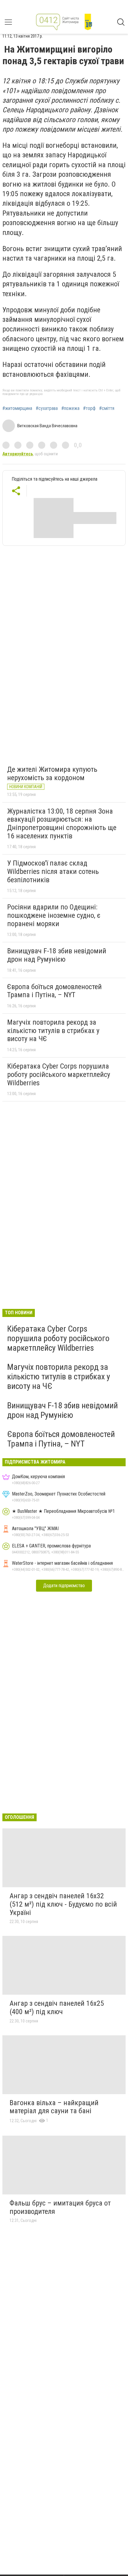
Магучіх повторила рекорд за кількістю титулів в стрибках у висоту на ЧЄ (53, 1030)
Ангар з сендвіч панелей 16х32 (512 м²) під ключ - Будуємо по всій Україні (63, 1904)
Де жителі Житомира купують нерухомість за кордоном (52, 774)
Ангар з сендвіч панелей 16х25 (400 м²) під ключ (57, 2008)
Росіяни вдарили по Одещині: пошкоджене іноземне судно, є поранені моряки (54, 915)
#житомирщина (17, 408)
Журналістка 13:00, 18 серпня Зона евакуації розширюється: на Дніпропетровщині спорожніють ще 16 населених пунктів (62, 824)
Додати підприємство (64, 1586)
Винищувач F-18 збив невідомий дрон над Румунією (57, 955)
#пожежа (70, 408)
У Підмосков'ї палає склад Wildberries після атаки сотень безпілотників (53, 871)
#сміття (107, 408)
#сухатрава (47, 408)
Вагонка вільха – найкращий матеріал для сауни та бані (54, 2107)
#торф (89, 408)
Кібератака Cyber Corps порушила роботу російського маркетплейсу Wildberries (59, 1074)
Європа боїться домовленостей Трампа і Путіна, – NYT (54, 991)
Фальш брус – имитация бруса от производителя (60, 2207)
